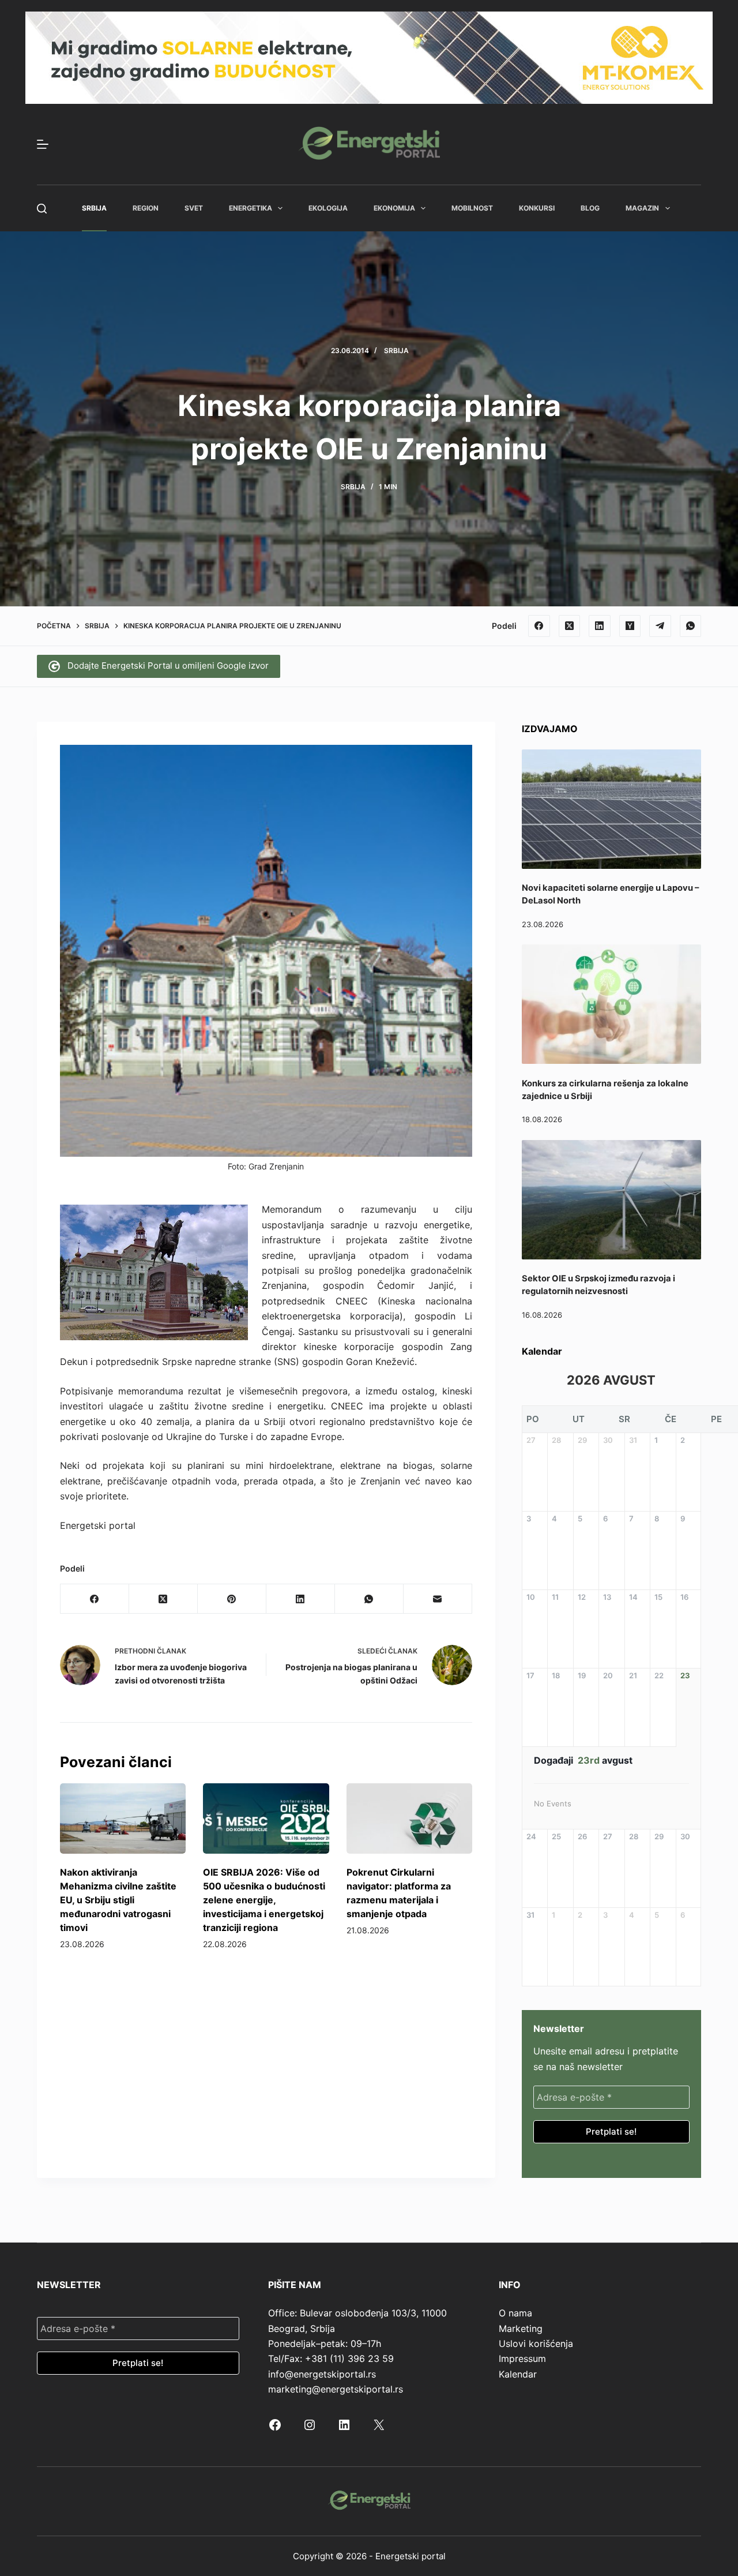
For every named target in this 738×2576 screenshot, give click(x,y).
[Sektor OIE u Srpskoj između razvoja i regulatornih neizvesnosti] (611, 1200)
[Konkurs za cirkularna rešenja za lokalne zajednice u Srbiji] (611, 1004)
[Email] (438, 1599)
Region (146, 208)
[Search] (42, 209)
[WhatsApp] (691, 626)
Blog (590, 208)
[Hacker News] (630, 626)
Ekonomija (394, 208)
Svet (194, 208)
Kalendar (518, 2374)
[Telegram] (660, 626)
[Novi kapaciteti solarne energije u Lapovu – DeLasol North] (611, 809)
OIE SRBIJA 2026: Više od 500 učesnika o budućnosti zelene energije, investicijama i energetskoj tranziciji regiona (264, 1900)
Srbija (94, 208)
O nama (515, 2313)
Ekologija (328, 208)
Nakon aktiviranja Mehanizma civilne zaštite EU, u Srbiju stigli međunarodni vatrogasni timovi (118, 1900)
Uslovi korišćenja (536, 2343)
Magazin (642, 208)
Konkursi (537, 208)
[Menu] (43, 144)
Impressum (522, 2358)
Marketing (521, 2328)
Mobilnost (472, 208)
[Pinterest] (232, 1599)
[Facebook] (539, 626)
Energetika (251, 208)
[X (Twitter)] (570, 626)
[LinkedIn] (600, 626)
